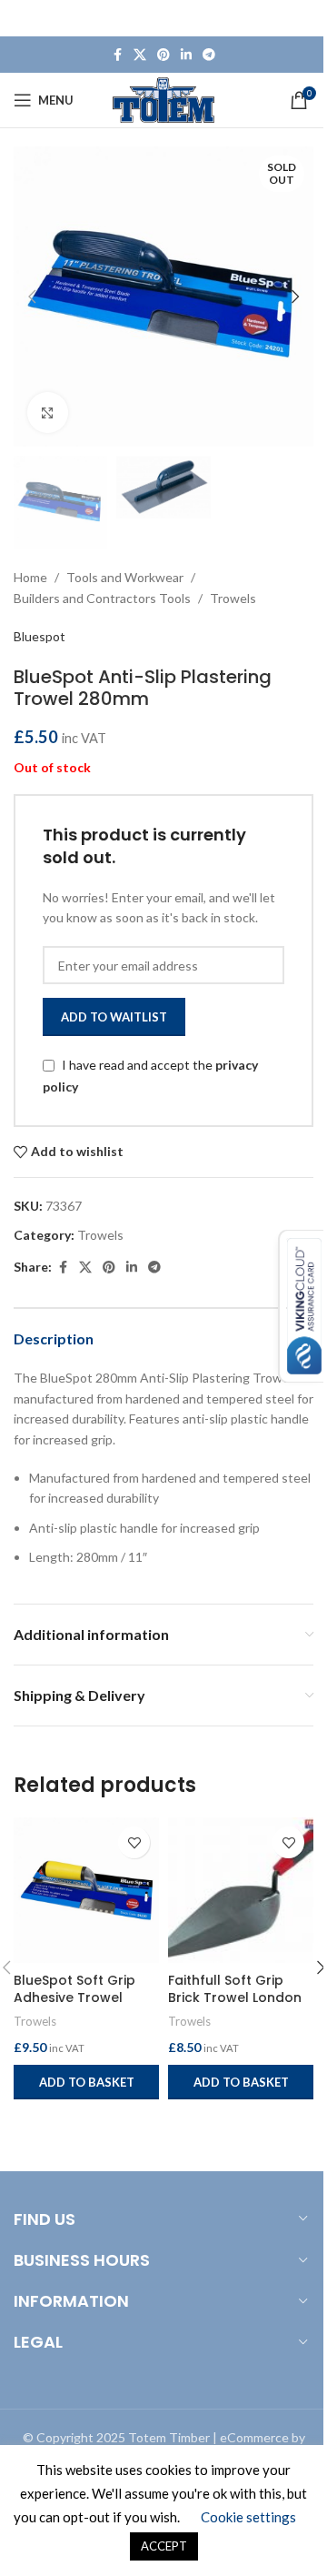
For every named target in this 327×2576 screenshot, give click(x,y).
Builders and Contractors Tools (102, 598)
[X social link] (140, 55)
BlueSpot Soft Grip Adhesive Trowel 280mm (74, 1998)
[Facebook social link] (117, 55)
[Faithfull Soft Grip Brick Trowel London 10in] (241, 1890)
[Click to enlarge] (48, 413)
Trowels (233, 598)
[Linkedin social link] (186, 55)
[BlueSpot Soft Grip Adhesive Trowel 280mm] (86, 1890)
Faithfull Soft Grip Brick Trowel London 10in (235, 1998)
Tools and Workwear (125, 577)
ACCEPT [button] (164, 2546)
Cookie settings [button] (248, 2517)
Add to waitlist (114, 1017)
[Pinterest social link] (163, 55)
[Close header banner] (304, 18)
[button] (32, 297)
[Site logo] (164, 99)
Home (30, 577)
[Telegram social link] (209, 55)
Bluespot (40, 636)
